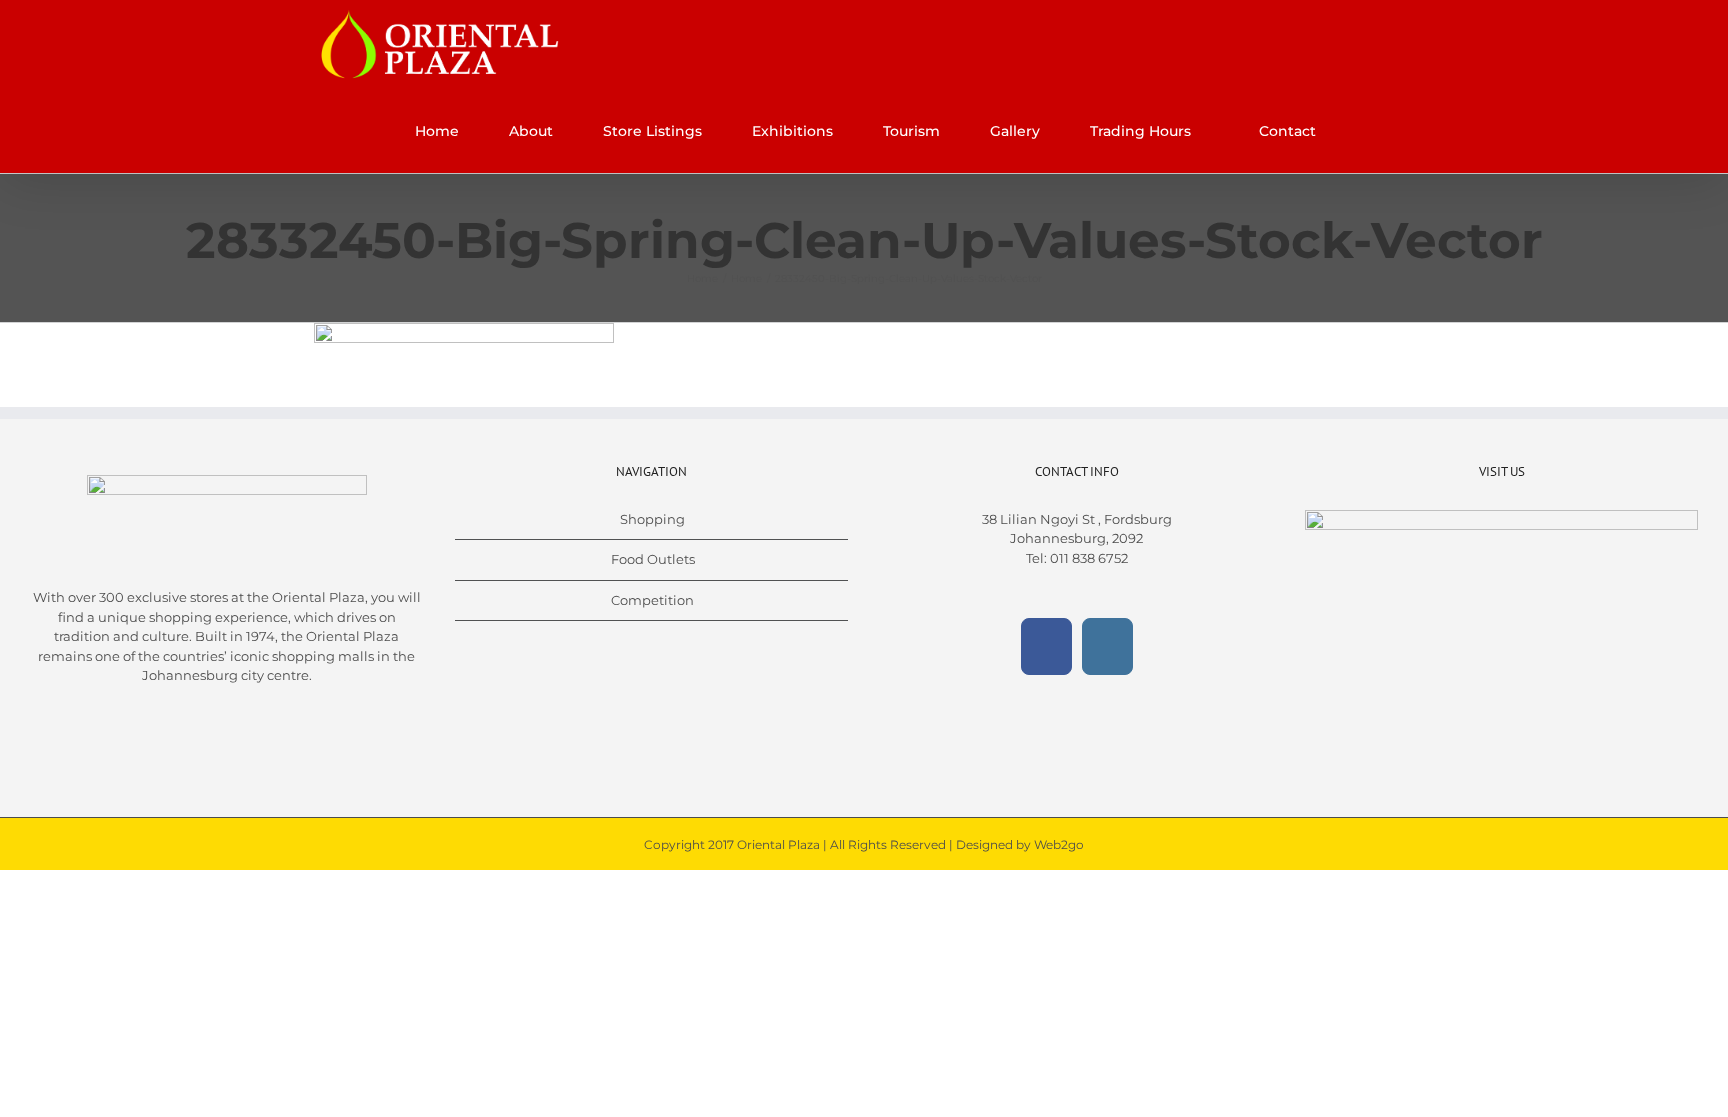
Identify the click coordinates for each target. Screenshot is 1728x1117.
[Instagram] (1107, 646)
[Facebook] (1046, 646)
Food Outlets (653, 559)
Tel (1035, 558)
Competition (652, 600)
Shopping (652, 519)
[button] (1371, 131)
